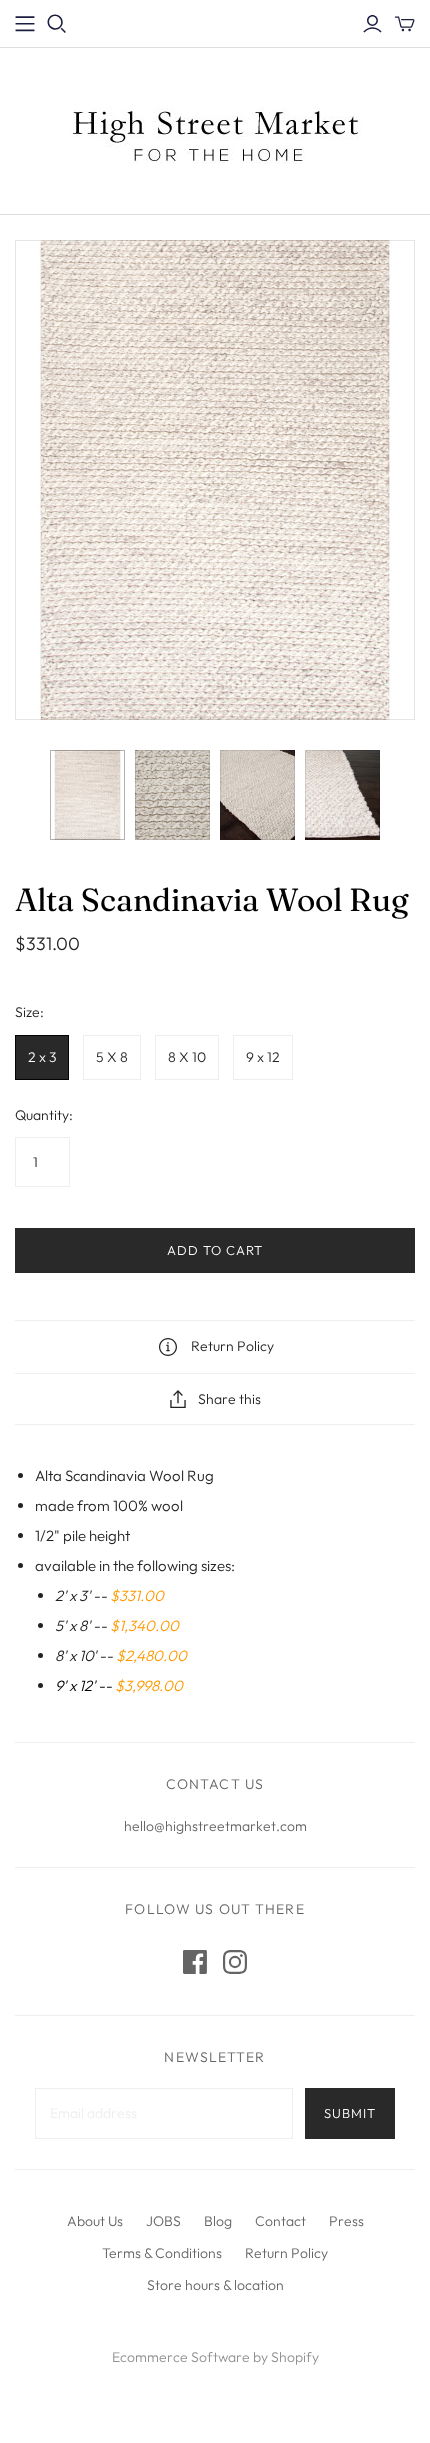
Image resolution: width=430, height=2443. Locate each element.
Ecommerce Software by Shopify (215, 2357)
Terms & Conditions (162, 2253)
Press (346, 2221)
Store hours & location (215, 2285)
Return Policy (286, 2253)
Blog (218, 2221)
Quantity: (44, 1115)
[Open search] (57, 24)
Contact (280, 2221)
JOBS (163, 2221)
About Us (95, 2221)
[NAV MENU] (25, 24)
